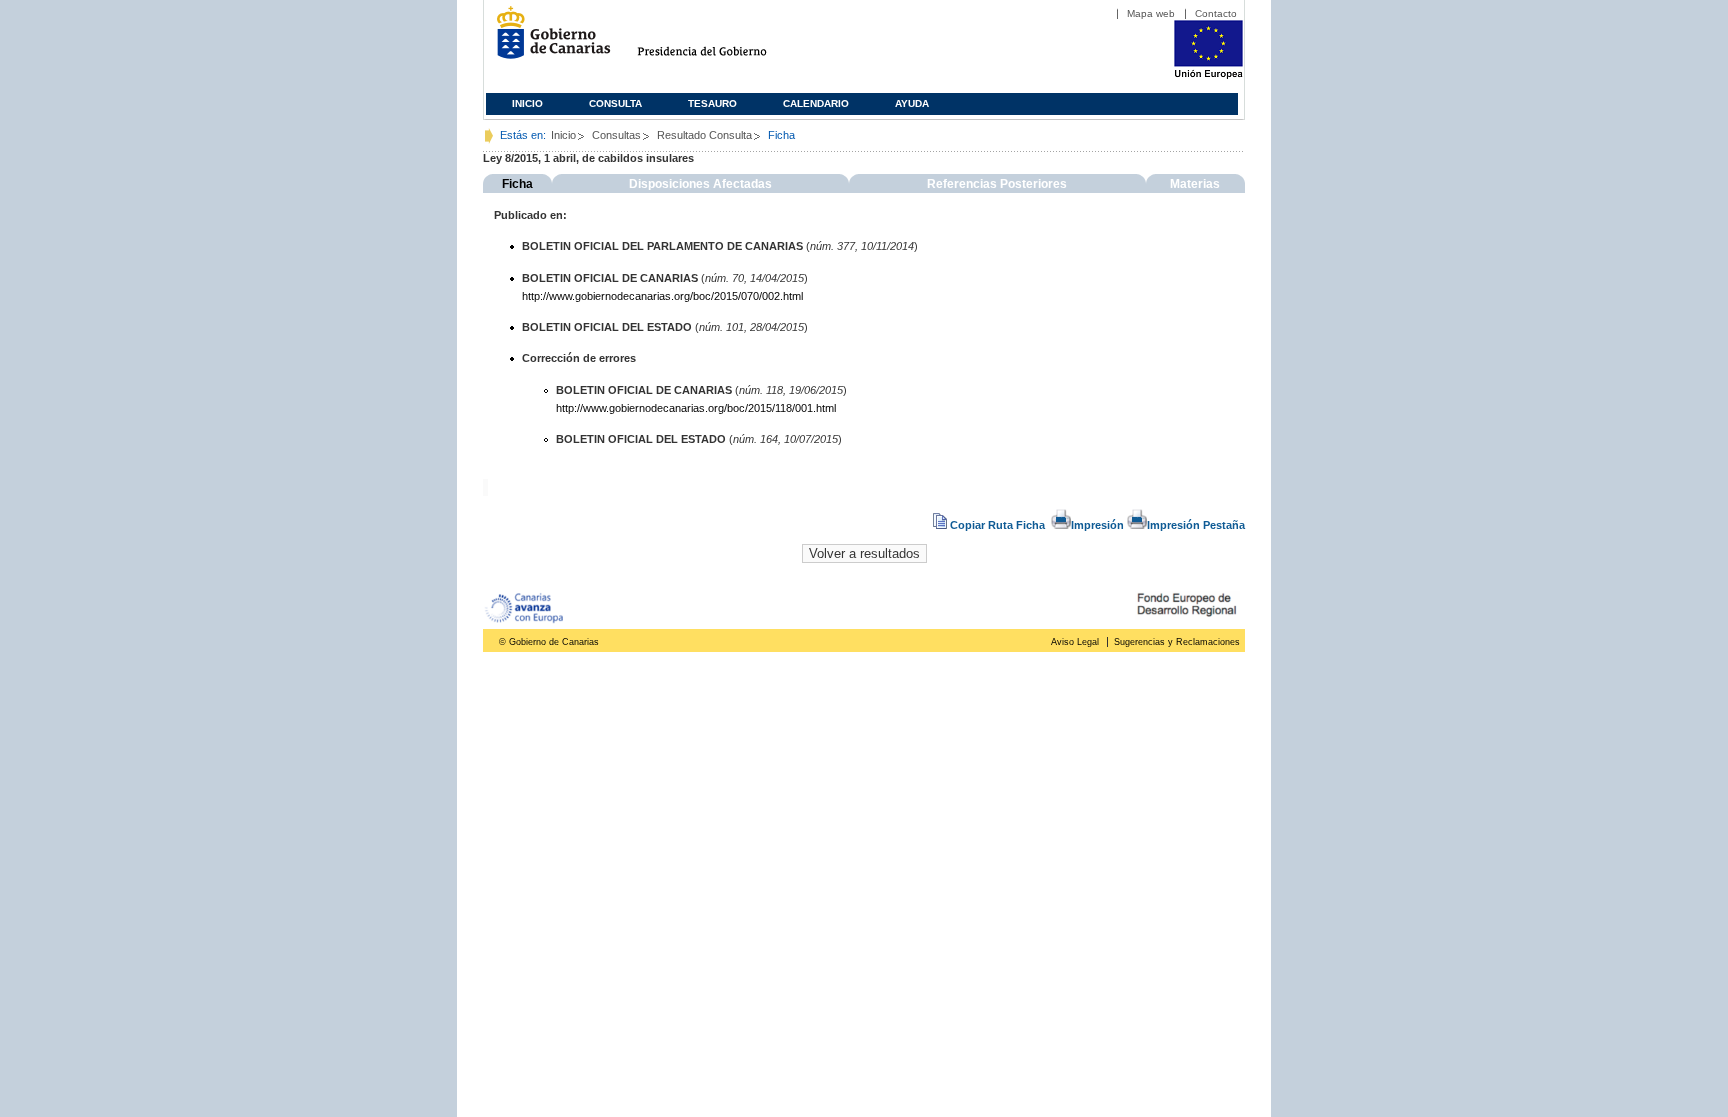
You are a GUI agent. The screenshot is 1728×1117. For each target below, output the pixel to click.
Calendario (816, 103)
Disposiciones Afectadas (700, 184)
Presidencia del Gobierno (720, 40)
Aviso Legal (1075, 642)
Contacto (1216, 13)
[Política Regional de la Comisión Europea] (1208, 75)
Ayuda (912, 103)
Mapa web (1151, 13)
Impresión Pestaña (1196, 525)
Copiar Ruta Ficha (997, 525)
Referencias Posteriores (997, 184)
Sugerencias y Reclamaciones (1177, 642)
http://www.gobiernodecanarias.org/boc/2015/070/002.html (662, 296)
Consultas (616, 135)
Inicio (527, 103)
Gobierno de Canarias (547, 40)
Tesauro (712, 103)
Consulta (615, 103)
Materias (1195, 184)
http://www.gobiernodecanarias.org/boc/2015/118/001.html (696, 408)
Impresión (1097, 525)
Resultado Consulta (704, 135)
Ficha (517, 184)
